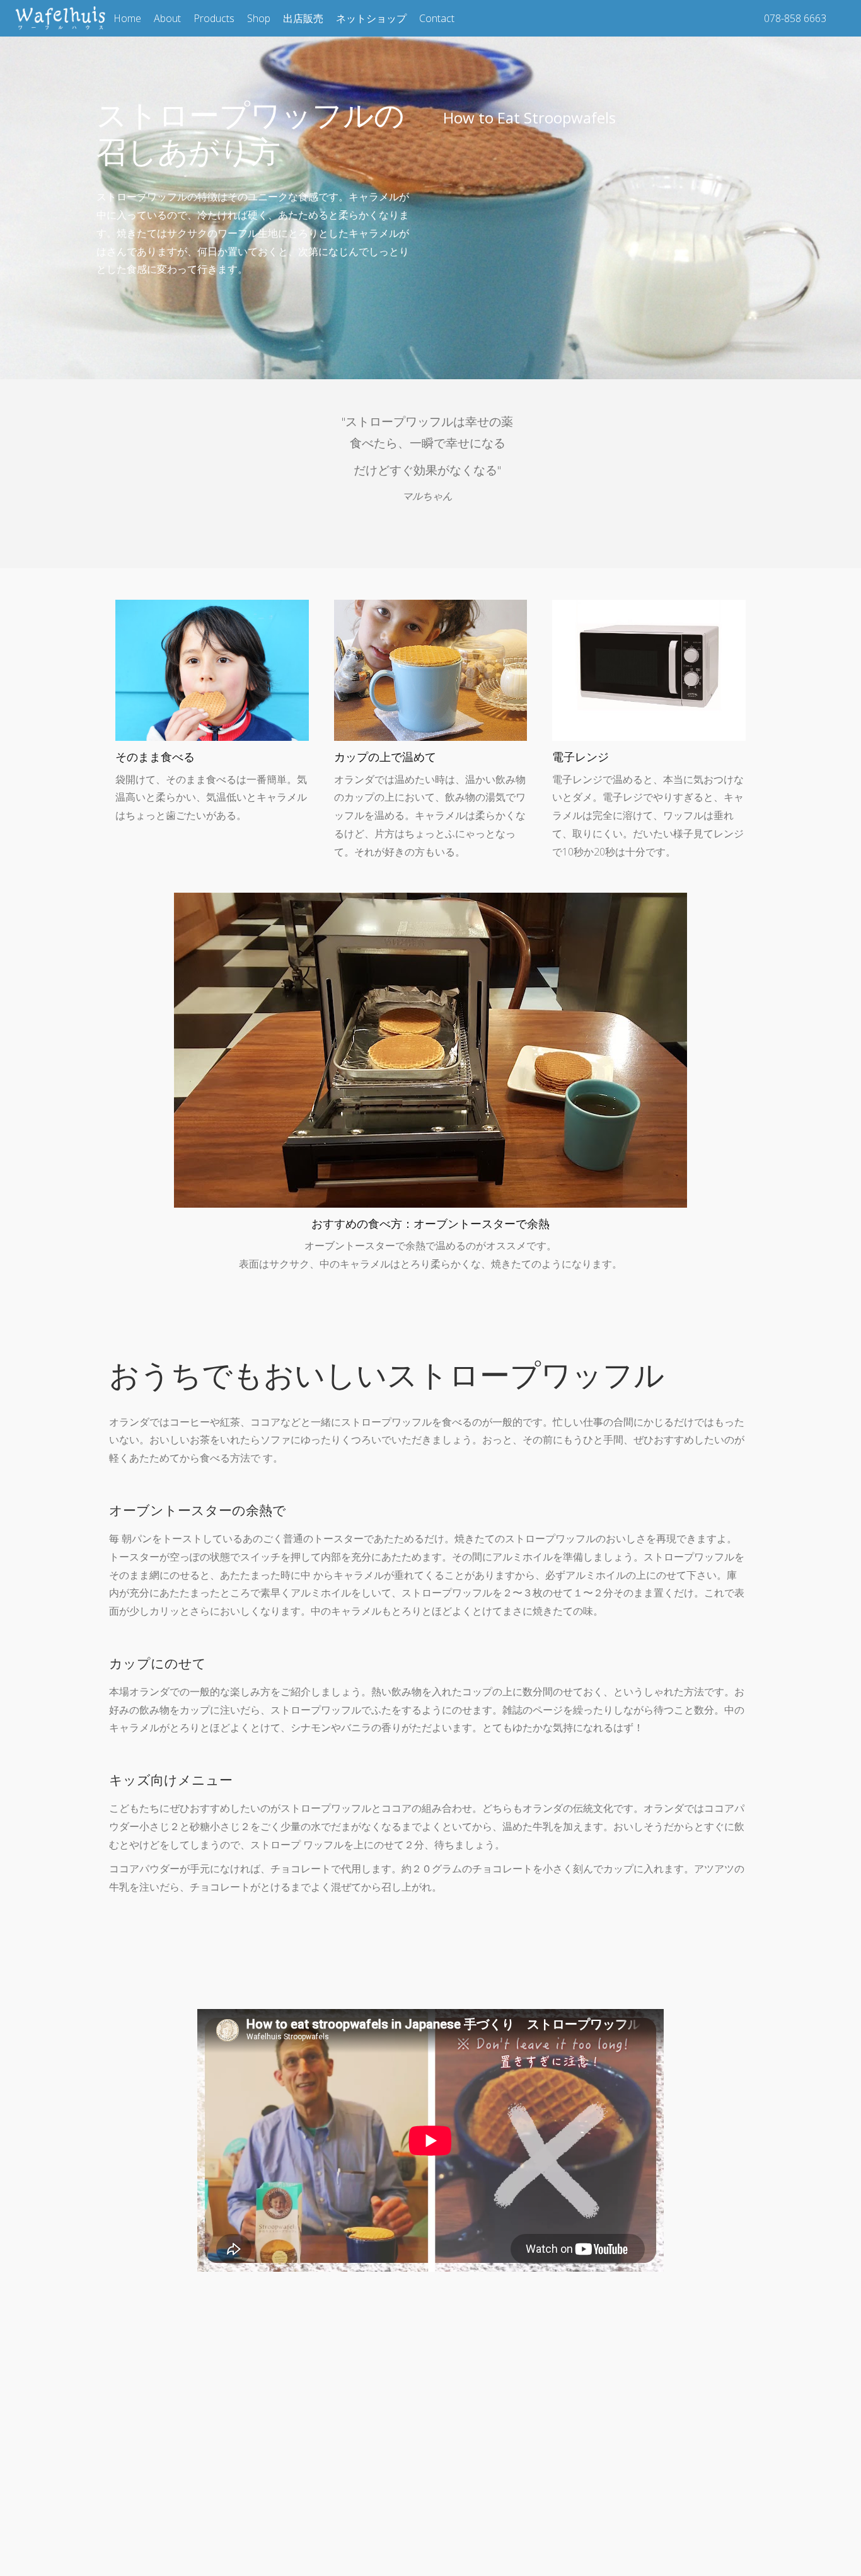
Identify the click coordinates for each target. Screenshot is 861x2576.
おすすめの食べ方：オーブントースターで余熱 (430, 1223)
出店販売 (303, 18)
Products (214, 18)
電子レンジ (581, 757)
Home (127, 18)
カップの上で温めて (385, 757)
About (167, 18)
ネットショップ (371, 18)
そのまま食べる (155, 757)
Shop (259, 18)
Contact (437, 18)
